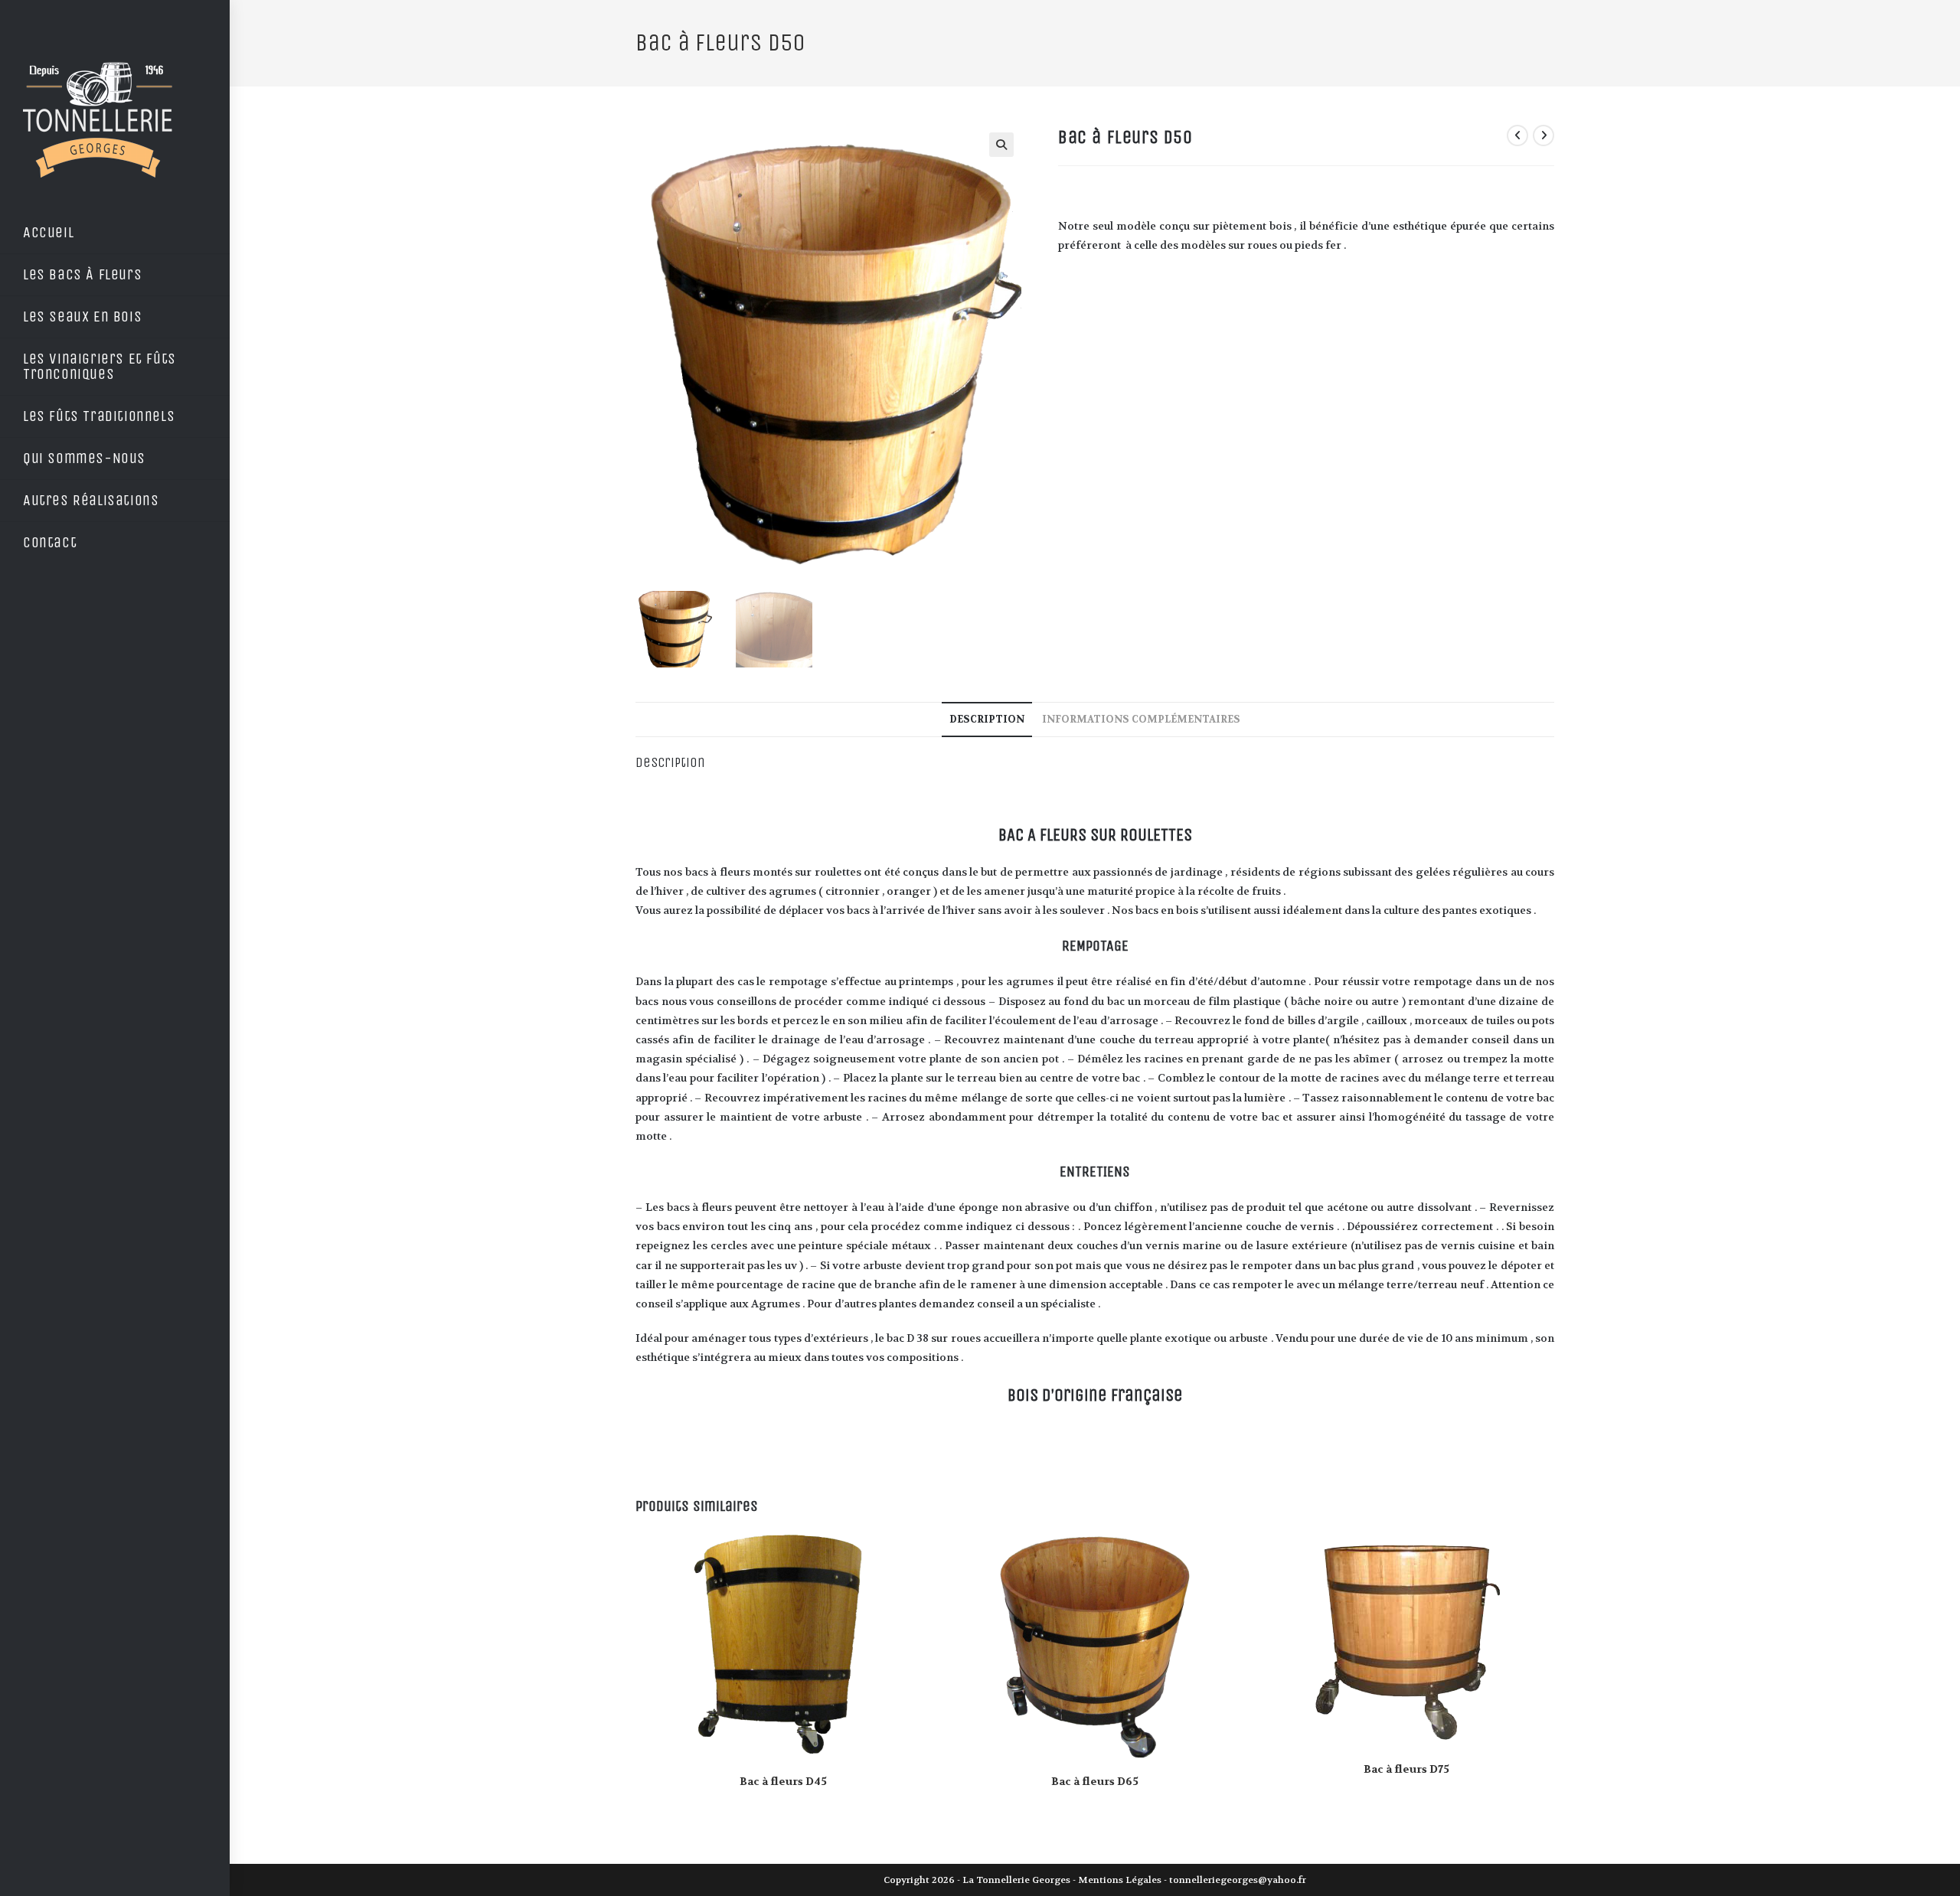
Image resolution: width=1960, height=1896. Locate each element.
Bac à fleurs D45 (783, 1781)
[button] (1001, 145)
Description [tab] (987, 720)
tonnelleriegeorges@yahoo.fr (1238, 1880)
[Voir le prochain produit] (1543, 135)
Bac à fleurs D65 (1095, 1781)
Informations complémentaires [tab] (1141, 720)
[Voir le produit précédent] (1517, 135)
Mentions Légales (1120, 1880)
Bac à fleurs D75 (1406, 1769)
